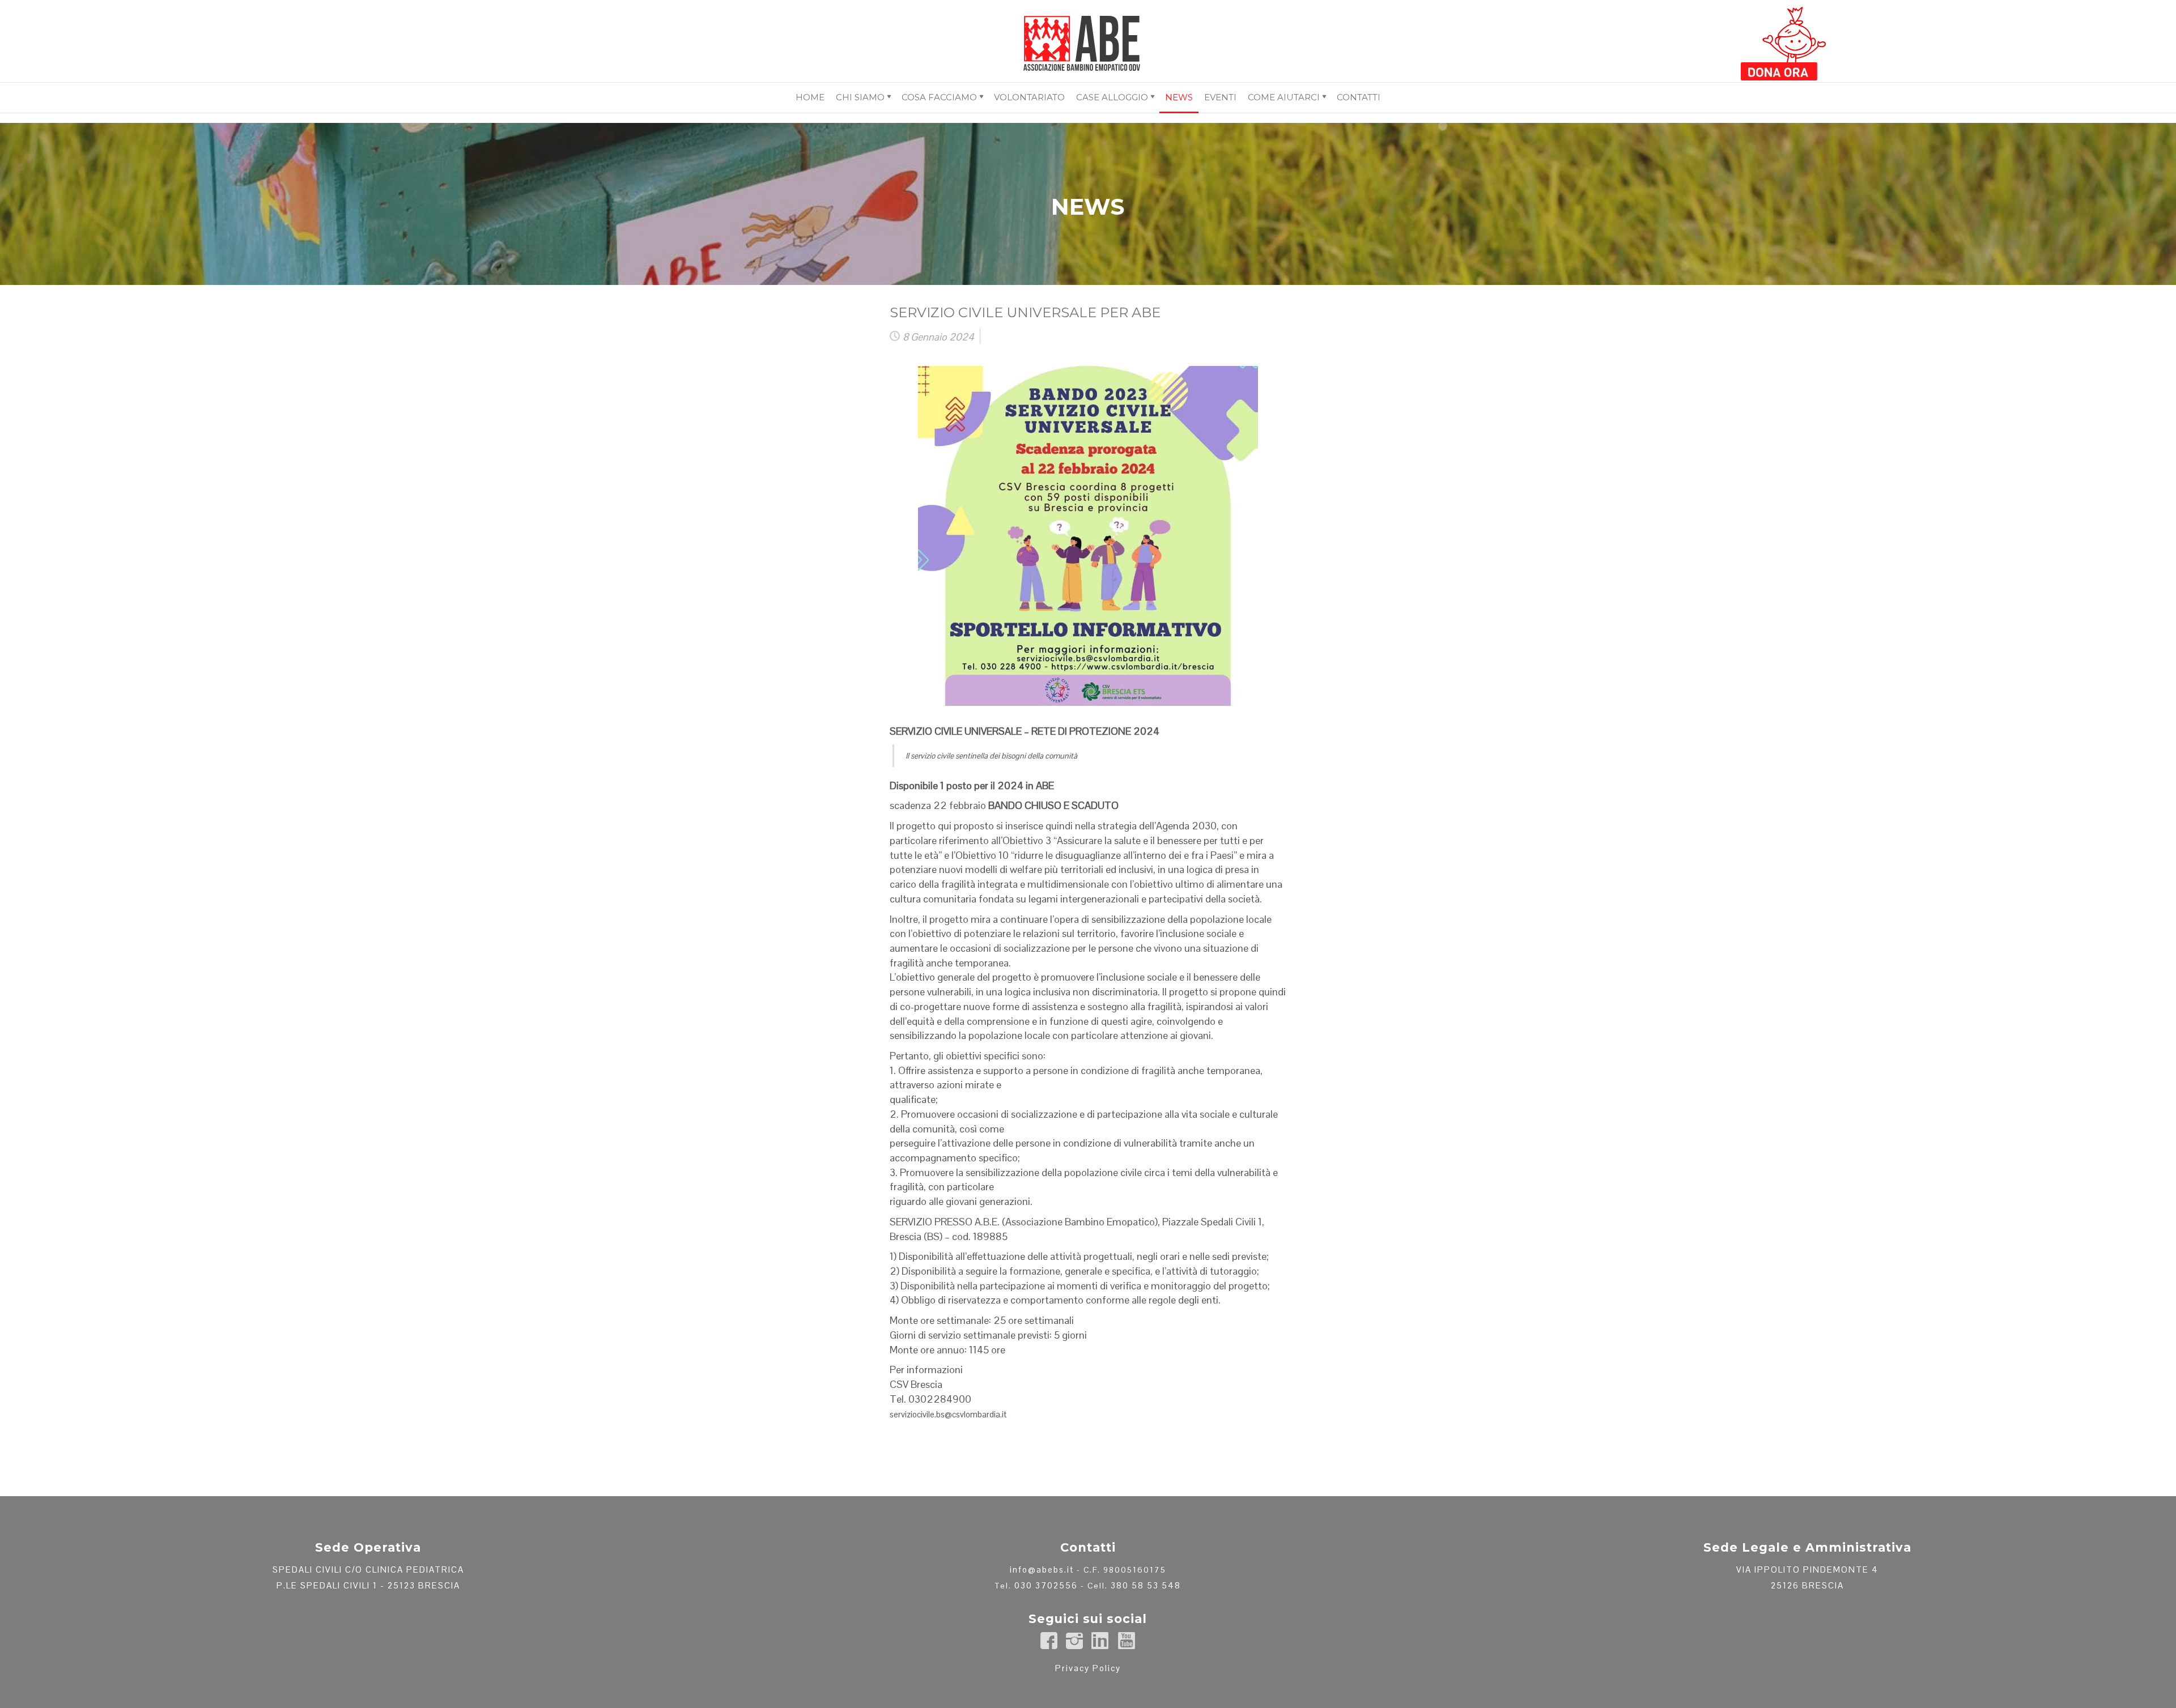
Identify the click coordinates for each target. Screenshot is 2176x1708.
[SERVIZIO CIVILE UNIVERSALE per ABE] (1088, 527)
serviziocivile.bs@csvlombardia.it (948, 1414)
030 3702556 (1046, 1585)
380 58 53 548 (1146, 1585)
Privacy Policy (1088, 1668)
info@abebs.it (1042, 1569)
